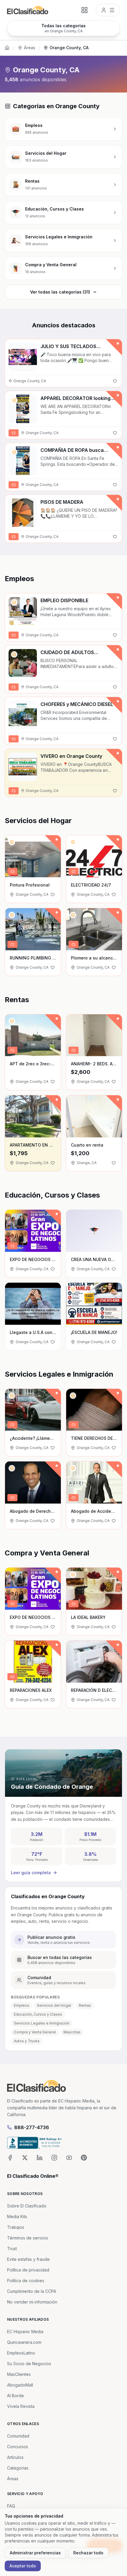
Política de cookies (26, 2281)
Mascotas (72, 2032)
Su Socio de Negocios (29, 2364)
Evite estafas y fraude (28, 2259)
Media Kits (17, 2216)
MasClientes (19, 2374)
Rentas (85, 2005)
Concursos (18, 2447)
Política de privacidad (28, 2270)
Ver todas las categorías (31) (60, 292)
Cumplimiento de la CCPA (32, 2291)
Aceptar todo (23, 2566)
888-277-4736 (32, 2127)
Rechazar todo (88, 2553)
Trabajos (16, 2227)
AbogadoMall (20, 2385)
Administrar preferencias (35, 2553)
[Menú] (108, 10)
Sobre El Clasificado (27, 2206)
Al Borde (16, 2396)
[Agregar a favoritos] (115, 381)
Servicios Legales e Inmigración (42, 2023)
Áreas (30, 48)
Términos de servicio (28, 2238)
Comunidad (18, 2436)
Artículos (15, 2457)
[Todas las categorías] (84, 10)
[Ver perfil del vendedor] (14, 400)
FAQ (11, 2506)
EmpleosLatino (21, 2353)
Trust (12, 2249)
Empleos (22, 2005)
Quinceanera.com (24, 2342)
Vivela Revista (21, 2406)
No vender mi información (32, 2302)
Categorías (18, 2468)
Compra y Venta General (35, 2032)
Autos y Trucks (27, 2041)
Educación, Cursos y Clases (38, 2014)
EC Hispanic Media (25, 2332)
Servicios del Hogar (54, 2005)
